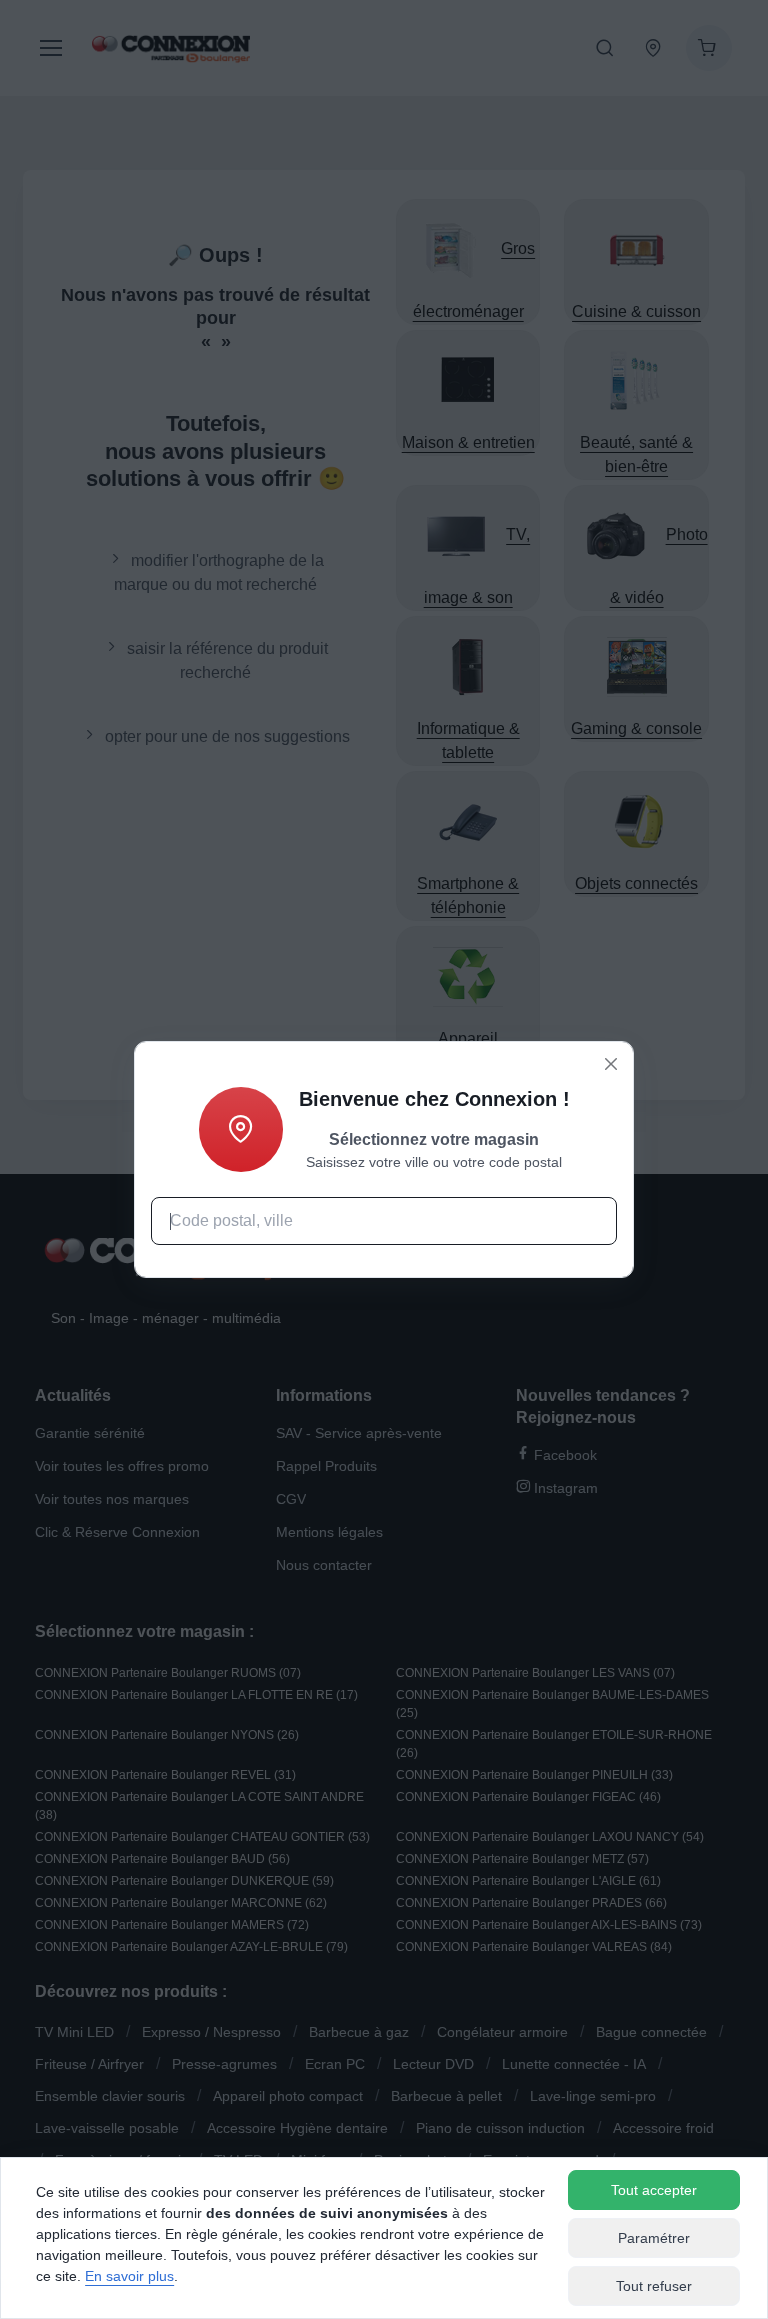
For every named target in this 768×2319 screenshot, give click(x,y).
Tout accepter (654, 2190)
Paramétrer (654, 2238)
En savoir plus (129, 2276)
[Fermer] (611, 1064)
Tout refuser (654, 2286)
